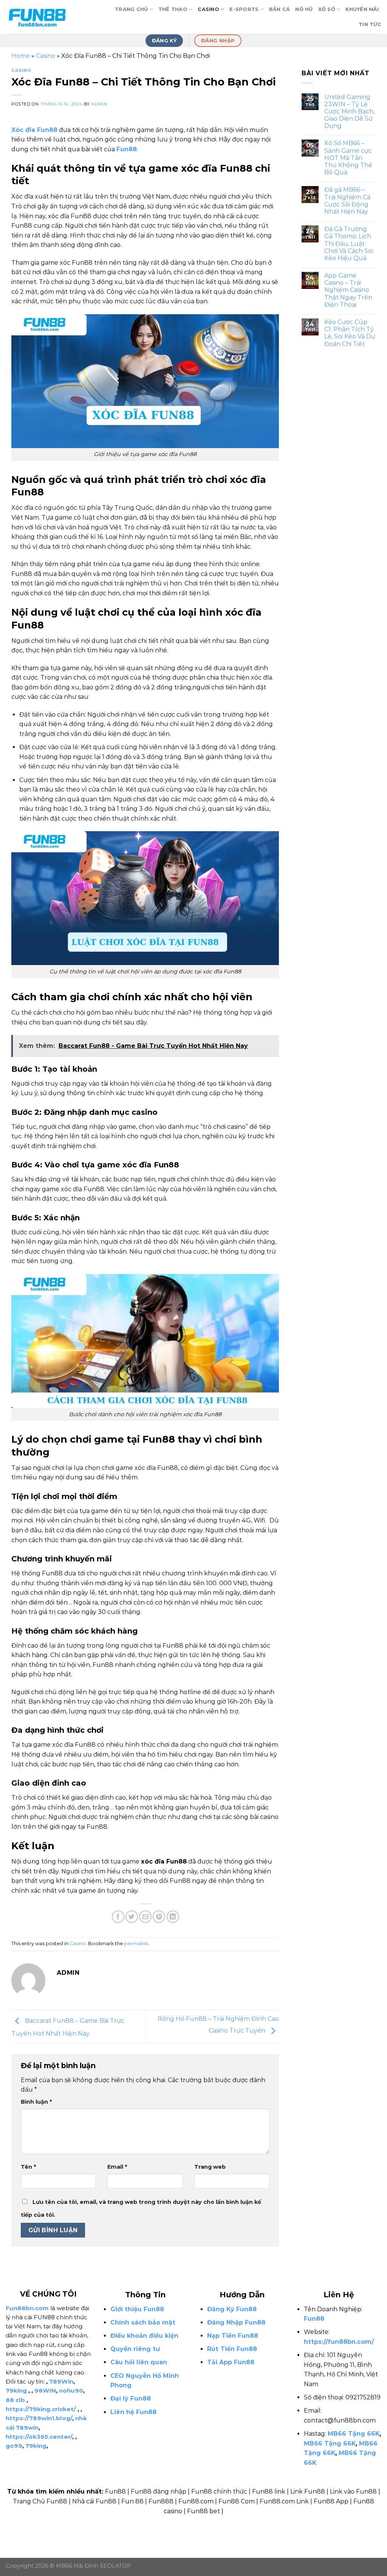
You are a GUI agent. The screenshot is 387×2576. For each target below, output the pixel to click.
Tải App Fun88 (231, 2362)
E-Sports (244, 9)
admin (99, 104)
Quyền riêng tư (135, 2349)
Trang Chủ (131, 9)
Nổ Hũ (304, 9)
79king (16, 2391)
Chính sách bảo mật (143, 2322)
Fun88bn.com (27, 2308)
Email (117, 2167)
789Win (61, 2381)
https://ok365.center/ (39, 2437)
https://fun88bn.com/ (339, 2342)
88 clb (15, 2400)
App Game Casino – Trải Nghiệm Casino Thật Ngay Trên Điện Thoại (348, 290)
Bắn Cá (280, 9)
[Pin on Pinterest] (159, 1917)
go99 (14, 2446)
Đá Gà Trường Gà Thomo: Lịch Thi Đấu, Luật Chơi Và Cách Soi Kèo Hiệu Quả (349, 244)
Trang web (210, 2167)
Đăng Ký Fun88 (232, 2309)
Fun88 (314, 2319)
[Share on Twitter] (132, 1917)
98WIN (45, 2391)
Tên (28, 2167)
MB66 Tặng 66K (354, 2434)
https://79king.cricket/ (41, 2409)
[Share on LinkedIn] (173, 1917)
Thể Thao (173, 9)
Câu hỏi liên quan (139, 2362)
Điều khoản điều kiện (144, 2336)
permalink (136, 1944)
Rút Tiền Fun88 (232, 2349)
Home (21, 56)
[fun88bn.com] (43, 17)
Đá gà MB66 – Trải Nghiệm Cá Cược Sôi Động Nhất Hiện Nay (347, 201)
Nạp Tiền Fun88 (233, 2336)
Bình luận (36, 2102)
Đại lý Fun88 (131, 2398)
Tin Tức (370, 24)
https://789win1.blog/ (39, 2418)
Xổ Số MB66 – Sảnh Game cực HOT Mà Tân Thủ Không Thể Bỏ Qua (348, 158)
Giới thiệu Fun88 (137, 2309)
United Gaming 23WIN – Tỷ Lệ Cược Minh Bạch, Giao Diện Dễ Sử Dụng (349, 112)
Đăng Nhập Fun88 (236, 2322)
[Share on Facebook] (118, 1917)
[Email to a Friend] (145, 1917)
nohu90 (71, 2391)
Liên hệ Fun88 (133, 2412)
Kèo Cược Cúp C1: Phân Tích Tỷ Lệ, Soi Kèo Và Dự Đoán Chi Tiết (350, 333)
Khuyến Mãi (362, 9)
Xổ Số (327, 9)
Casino (208, 9)
